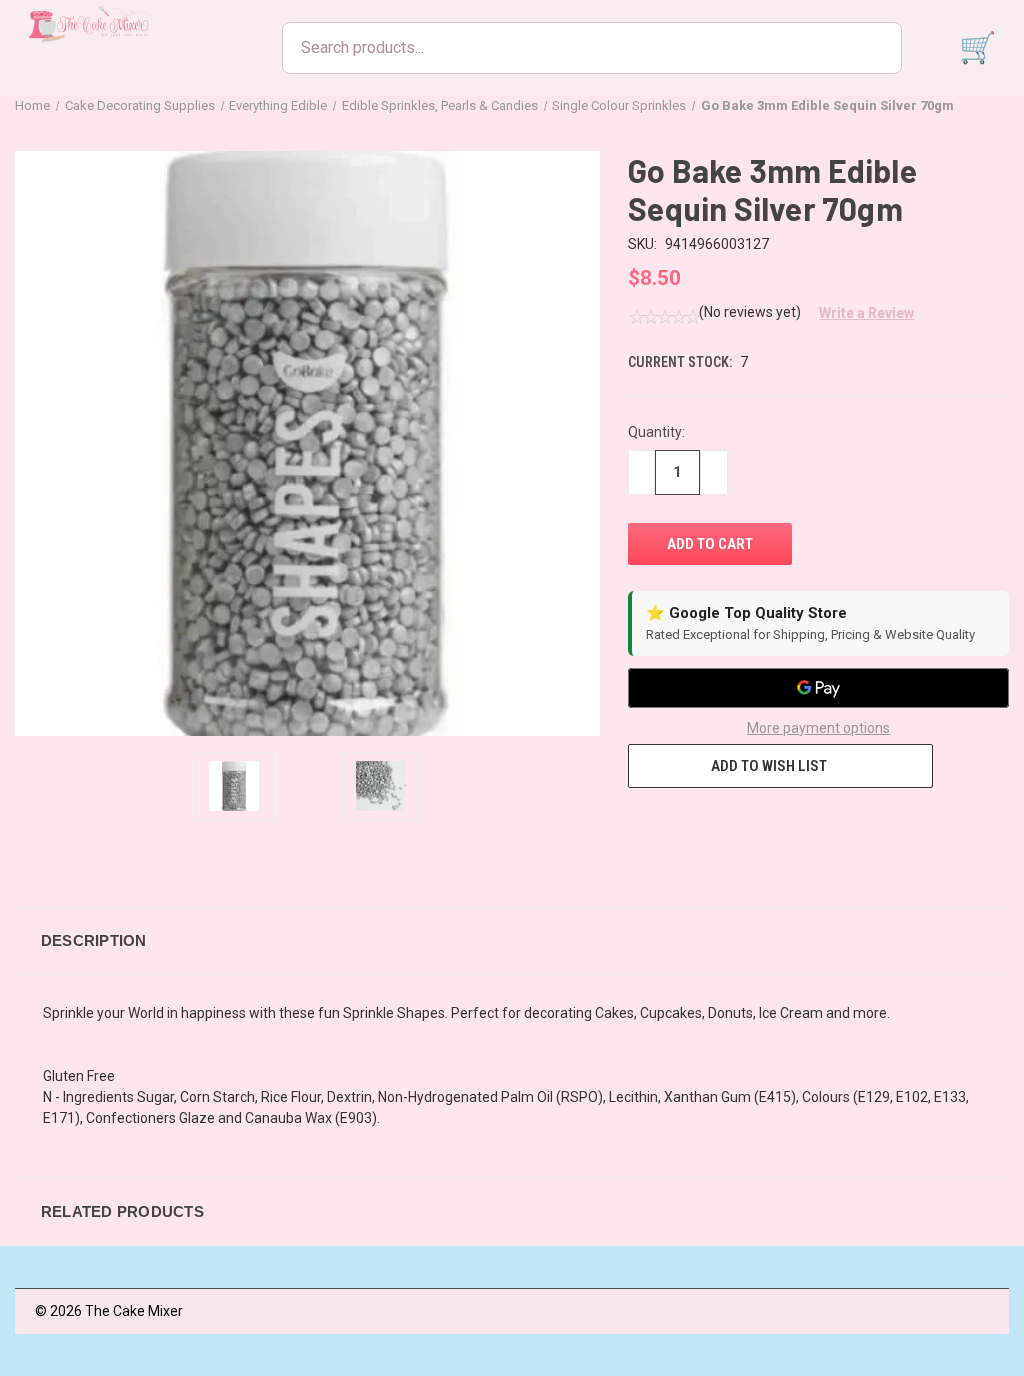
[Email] (675, 825)
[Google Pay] (818, 688)
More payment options (818, 728)
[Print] (712, 825)
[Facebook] (638, 825)
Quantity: (656, 432)
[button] (859, 313)
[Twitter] (749, 825)
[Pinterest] (786, 825)
